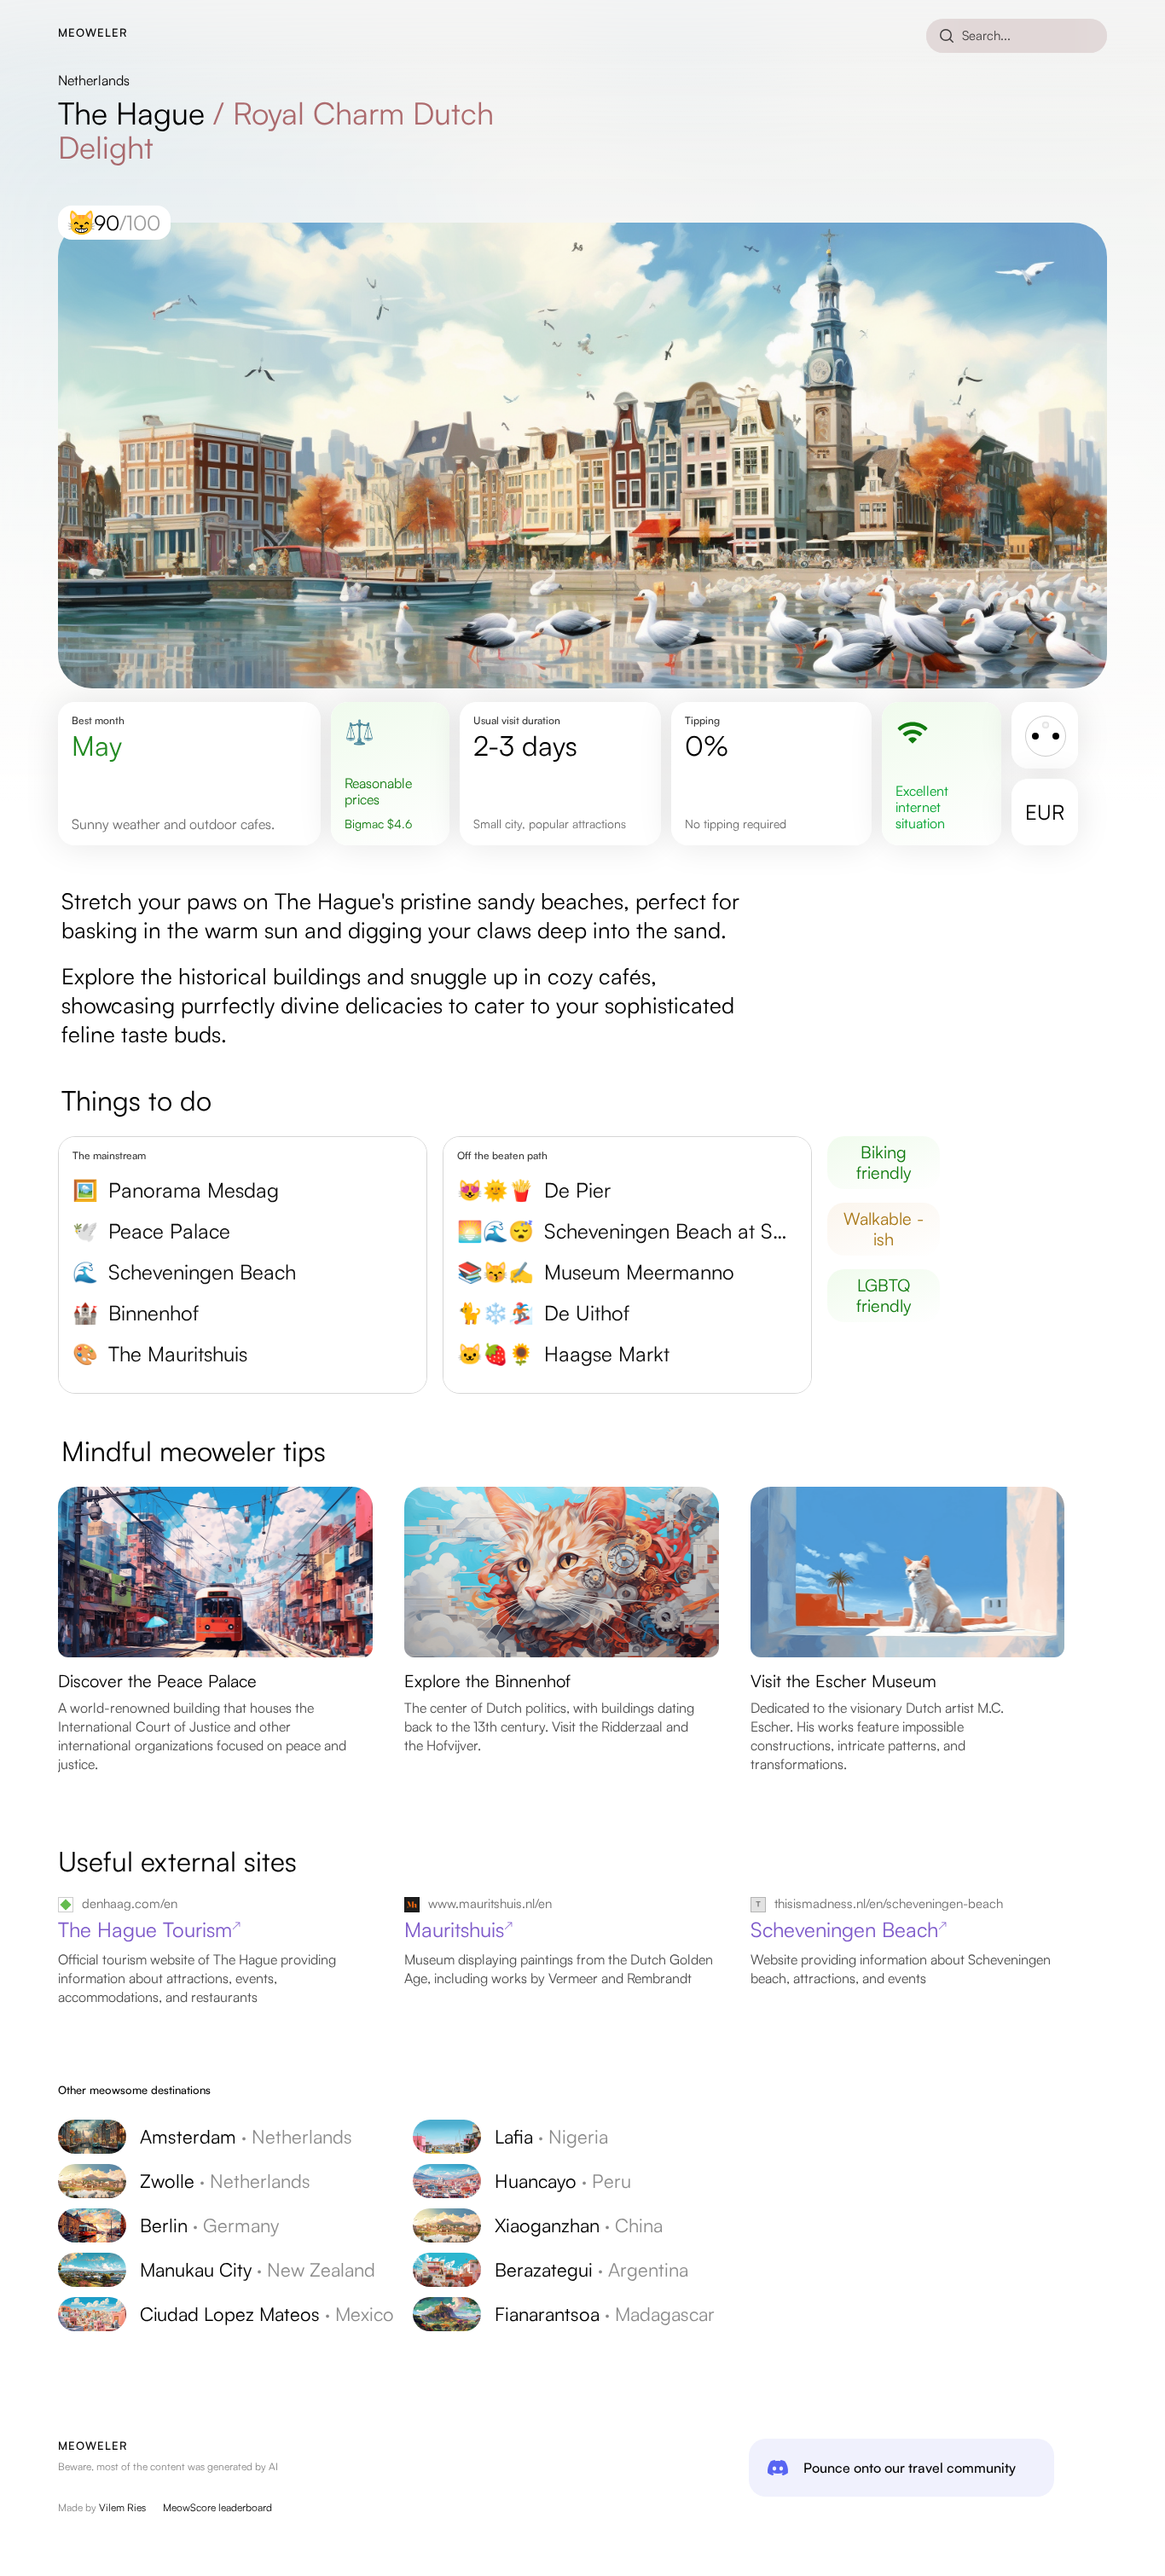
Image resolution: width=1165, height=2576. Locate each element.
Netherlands (94, 80)
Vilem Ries (122, 2507)
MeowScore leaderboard (217, 2507)
